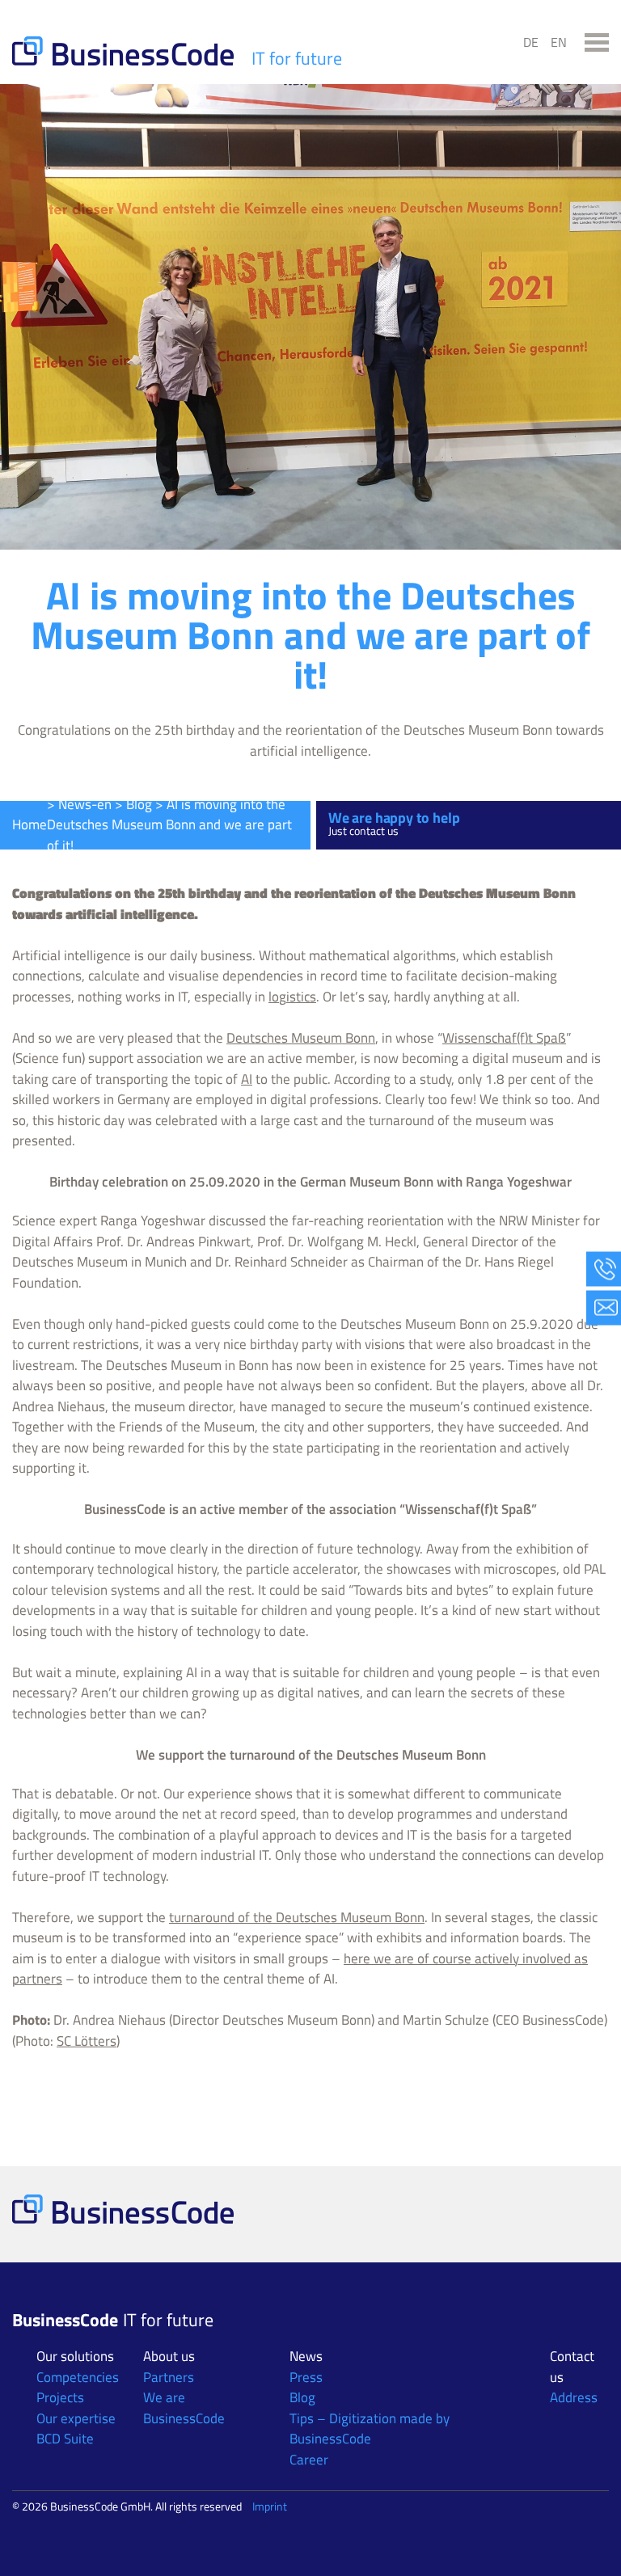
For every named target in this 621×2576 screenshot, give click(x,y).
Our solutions (75, 2356)
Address (574, 2397)
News (306, 2356)
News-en (85, 804)
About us (169, 2356)
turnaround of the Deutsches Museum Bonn (297, 1917)
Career (309, 2460)
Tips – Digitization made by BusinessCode (370, 2429)
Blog (139, 804)
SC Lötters (87, 2041)
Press (306, 2377)
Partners (169, 2377)
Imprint (270, 2506)
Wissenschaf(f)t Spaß (504, 1038)
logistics (292, 997)
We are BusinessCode (184, 2408)
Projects (60, 2397)
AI (247, 1079)
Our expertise (76, 2418)
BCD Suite (65, 2439)
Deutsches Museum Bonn (301, 1038)
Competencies (78, 2377)
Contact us (572, 2367)
